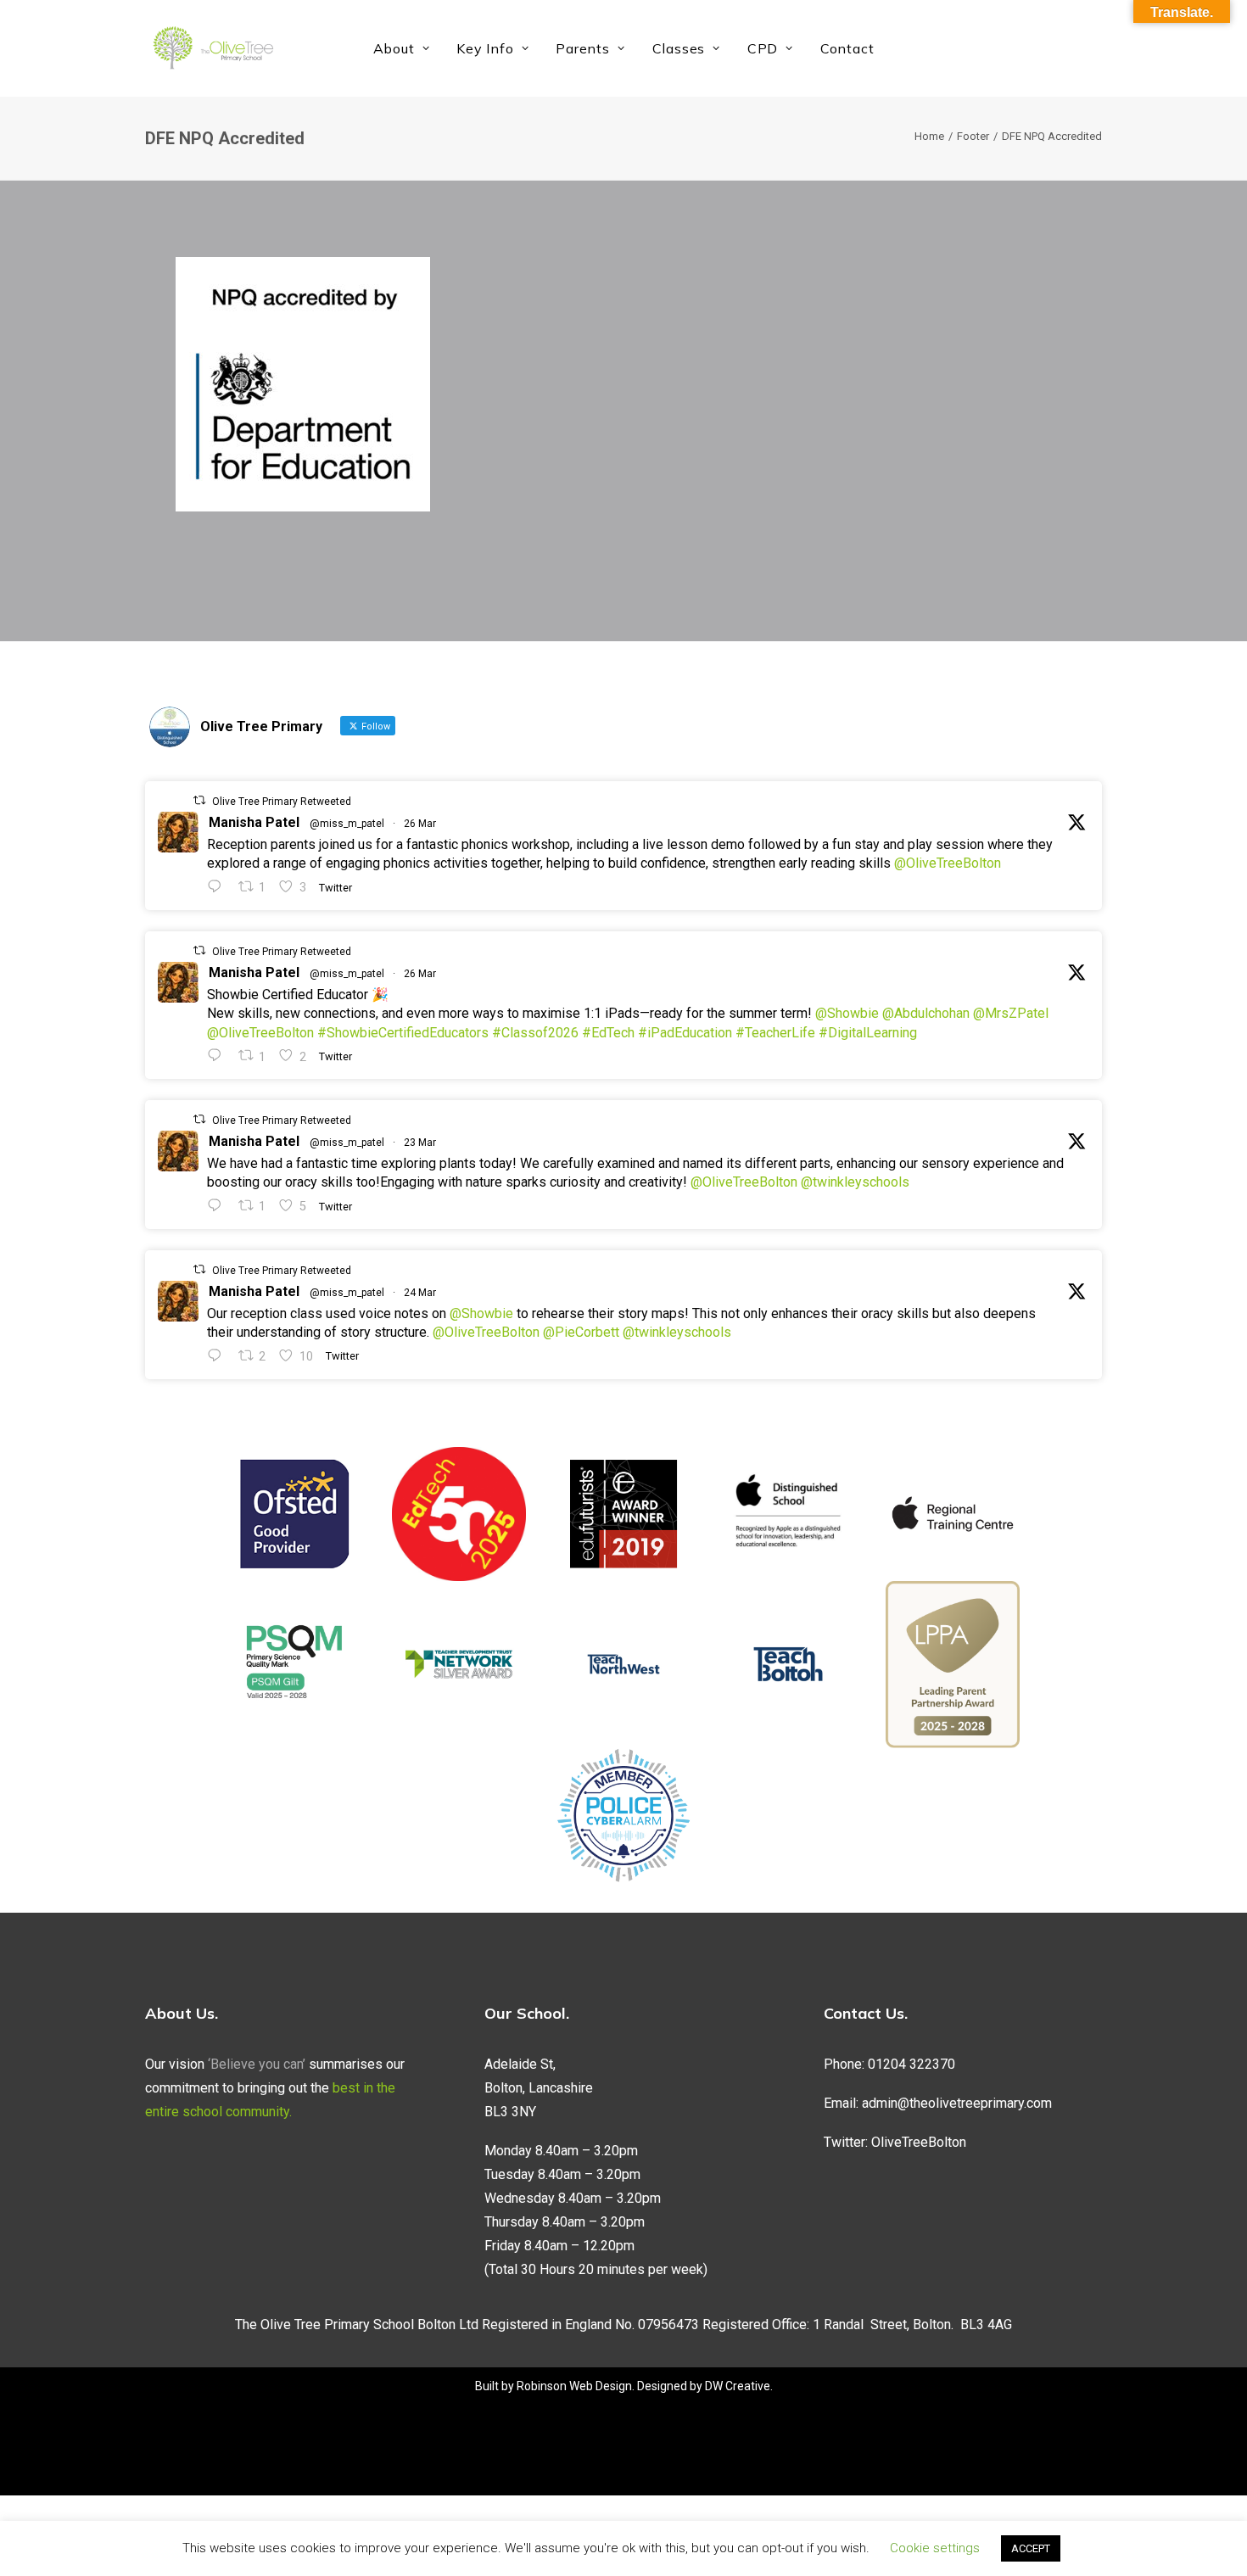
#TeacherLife (775, 1033)
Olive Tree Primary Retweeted (282, 802)
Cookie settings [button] (935, 2548)
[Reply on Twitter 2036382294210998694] (218, 1356)
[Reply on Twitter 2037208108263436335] (218, 887)
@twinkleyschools (855, 1182)
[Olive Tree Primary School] (213, 48)
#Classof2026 (535, 1033)
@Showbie (847, 1013)
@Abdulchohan (926, 1013)
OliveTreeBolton (919, 2142)
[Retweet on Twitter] (199, 800)
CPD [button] (763, 48)
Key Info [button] (485, 48)
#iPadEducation (685, 1033)
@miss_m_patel (347, 824)
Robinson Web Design (574, 2386)
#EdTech (608, 1033)
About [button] (394, 48)
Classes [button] (679, 48)
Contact (847, 48)
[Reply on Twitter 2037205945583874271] (218, 1056)
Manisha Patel (254, 822)
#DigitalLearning (868, 1033)
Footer (973, 136)
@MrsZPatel (1011, 1013)
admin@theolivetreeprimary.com (957, 2103)
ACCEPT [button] (1031, 2548)
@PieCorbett (581, 1332)
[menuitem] (402, 48)
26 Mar (420, 824)
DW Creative (738, 2386)
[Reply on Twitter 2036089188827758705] (218, 1206)
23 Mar (420, 1143)
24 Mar (420, 1293)
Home (929, 136)
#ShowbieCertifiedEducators (403, 1033)
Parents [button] (583, 48)
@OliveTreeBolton (948, 863)
